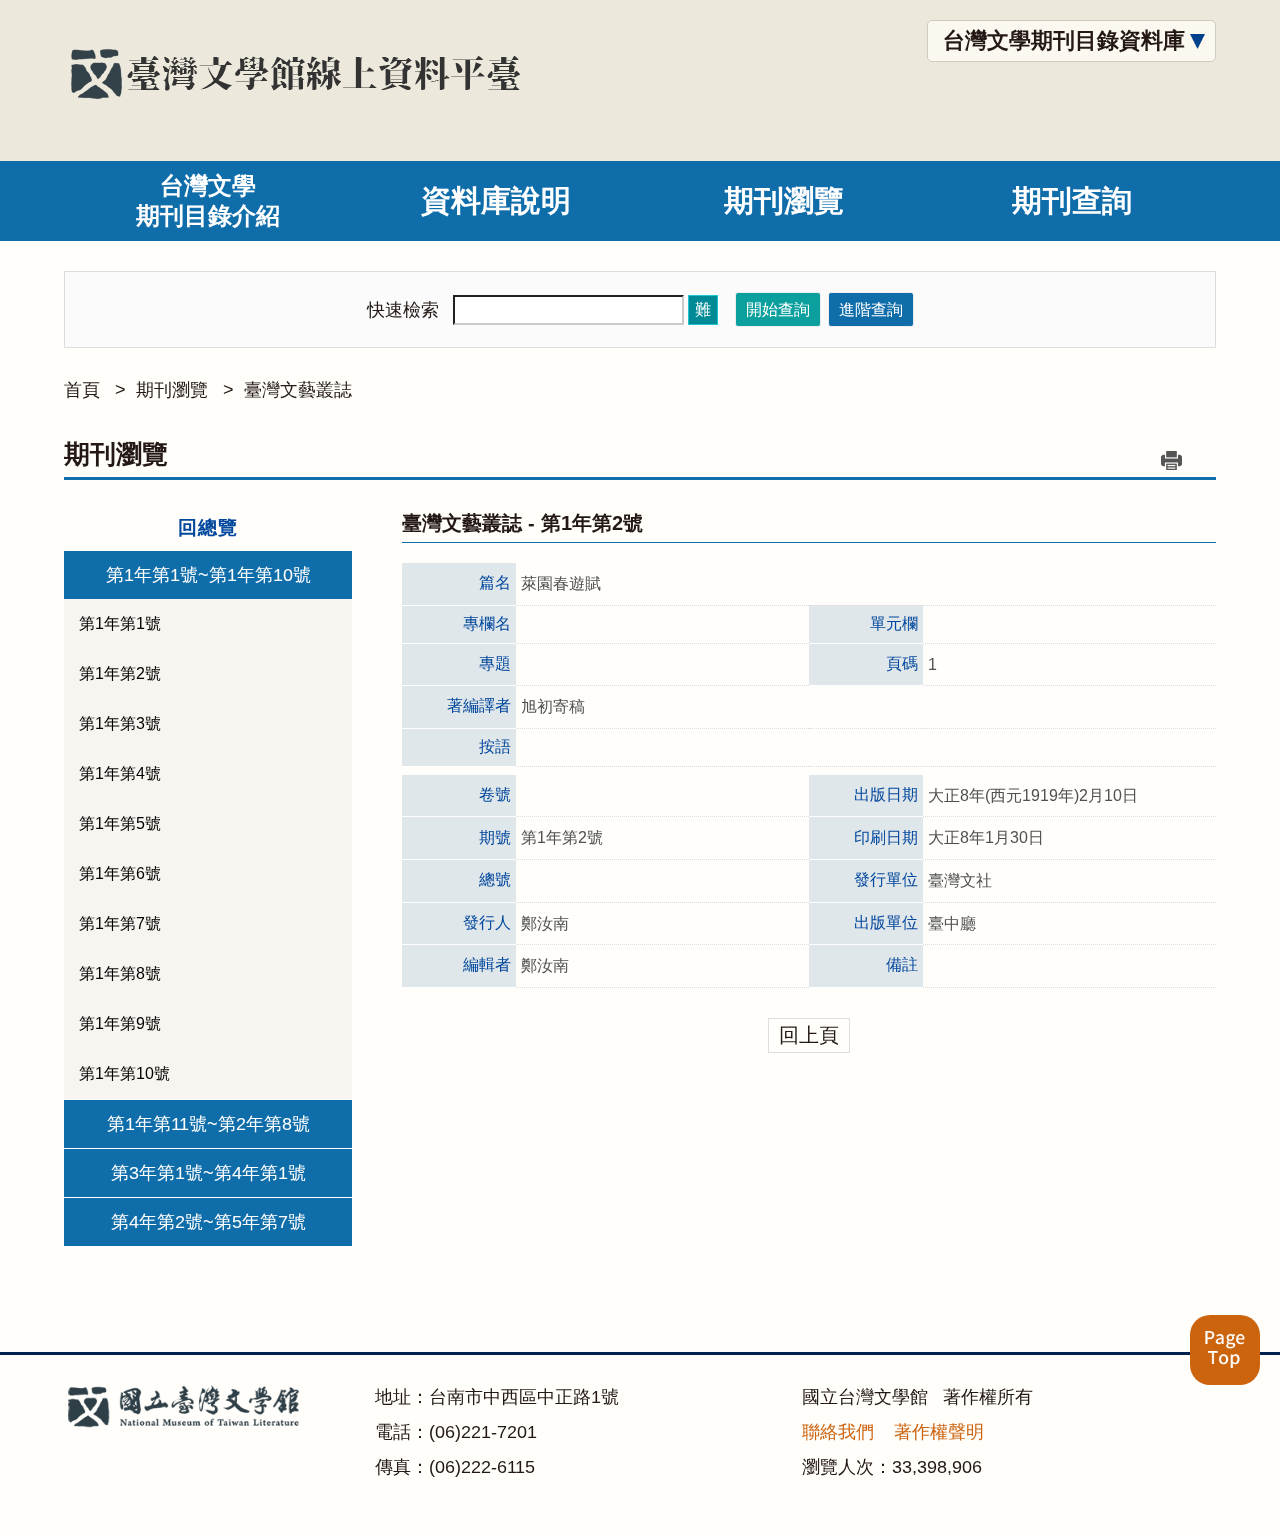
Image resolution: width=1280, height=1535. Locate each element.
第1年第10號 (124, 1073)
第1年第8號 (120, 973)
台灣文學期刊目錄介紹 (208, 200)
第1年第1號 (120, 623)
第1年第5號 (120, 823)
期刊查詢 (1072, 200)
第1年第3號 (120, 723)
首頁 (82, 390)
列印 (1171, 460)
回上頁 (809, 1035)
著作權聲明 (939, 1432)
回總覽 (208, 527)
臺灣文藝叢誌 (298, 390)
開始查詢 (778, 309)
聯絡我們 (838, 1432)
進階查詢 (871, 309)
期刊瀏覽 (784, 200)
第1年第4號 (120, 773)
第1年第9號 (120, 1023)
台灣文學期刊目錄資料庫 (1064, 40)
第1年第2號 (120, 673)
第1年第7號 (120, 923)
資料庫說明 (496, 200)
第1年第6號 (120, 873)
